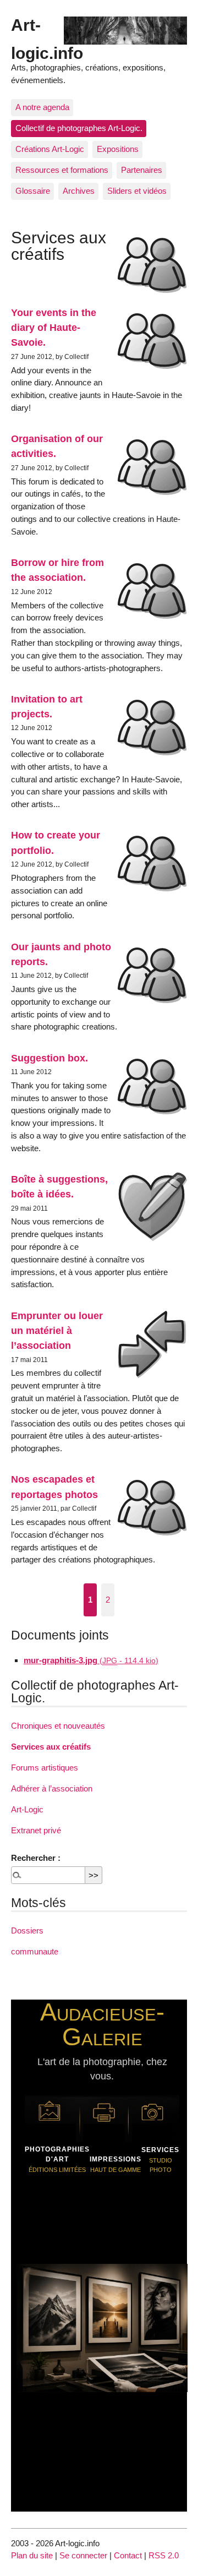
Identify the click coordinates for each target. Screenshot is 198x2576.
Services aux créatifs (51, 1747)
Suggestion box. (50, 1058)
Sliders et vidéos (137, 191)
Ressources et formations (62, 170)
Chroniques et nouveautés (58, 1726)
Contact (128, 2555)
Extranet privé (36, 1830)
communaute (35, 1951)
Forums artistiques (45, 1768)
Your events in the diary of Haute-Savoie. (54, 328)
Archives (79, 191)
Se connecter (83, 2555)
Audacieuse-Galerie (102, 2024)
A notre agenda (42, 107)
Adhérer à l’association (52, 1788)
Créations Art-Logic (50, 149)
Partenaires (142, 170)
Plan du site (32, 2555)
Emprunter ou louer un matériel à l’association (57, 1331)
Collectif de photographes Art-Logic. (79, 128)
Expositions (118, 149)
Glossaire (33, 191)
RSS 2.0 (164, 2555)
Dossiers (27, 1930)
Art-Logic (27, 1809)
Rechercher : (36, 1858)
